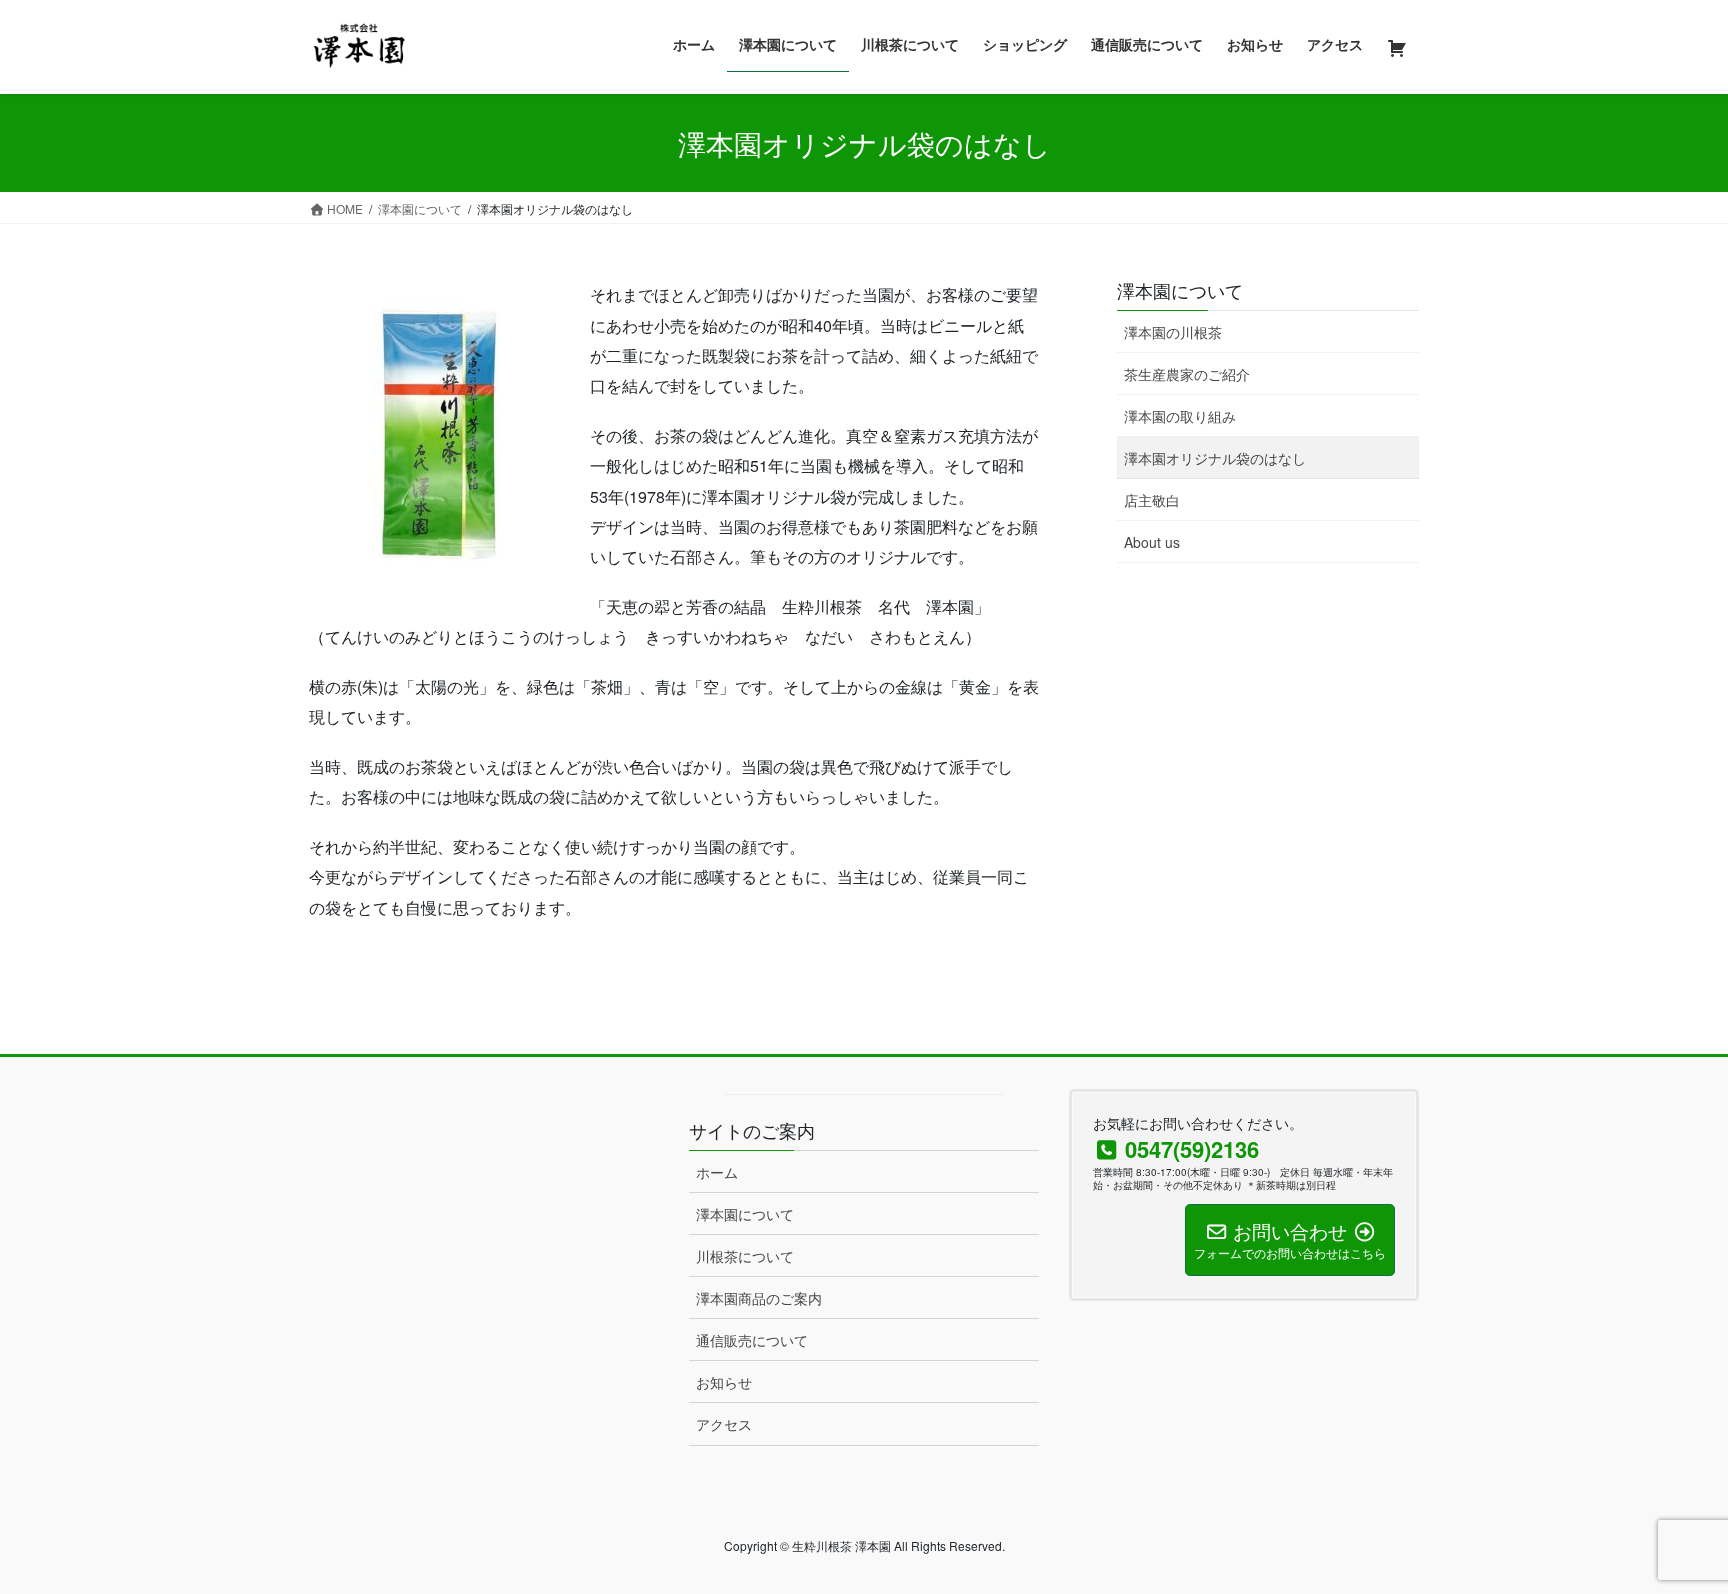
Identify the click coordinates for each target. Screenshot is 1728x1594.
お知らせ (724, 1382)
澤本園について (1180, 290)
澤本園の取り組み (1180, 416)
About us (1152, 542)
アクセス (724, 1424)
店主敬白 (1152, 500)
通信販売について (752, 1340)
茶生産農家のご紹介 (1187, 374)
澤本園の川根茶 (1173, 332)
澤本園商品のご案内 (759, 1298)
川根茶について (745, 1256)
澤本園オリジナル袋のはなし (1215, 458)
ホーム (717, 1172)
